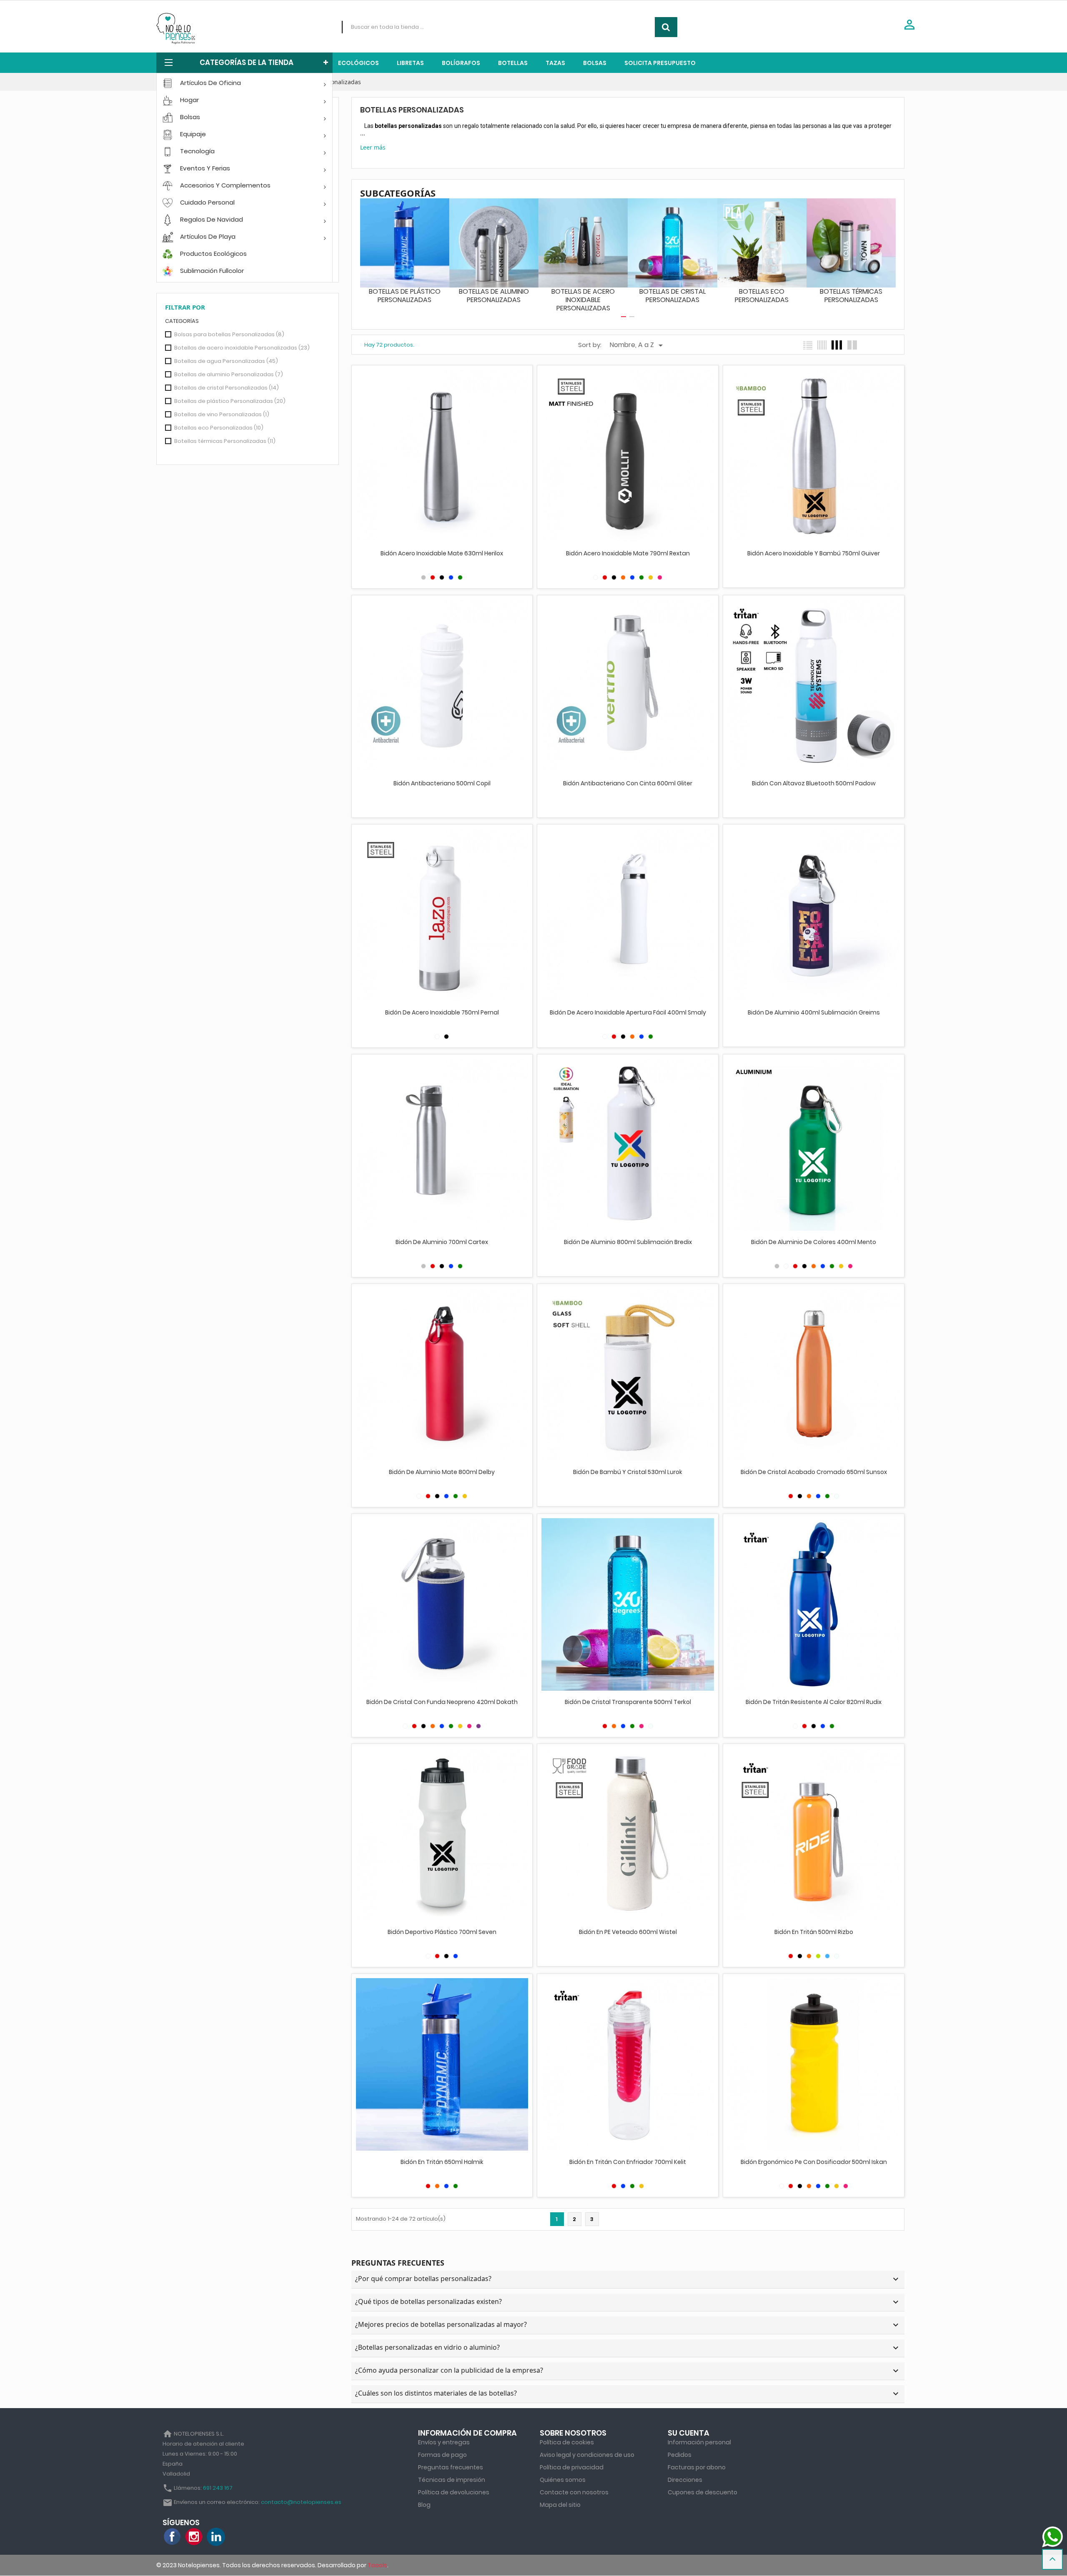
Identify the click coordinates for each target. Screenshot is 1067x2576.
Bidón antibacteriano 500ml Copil (442, 783)
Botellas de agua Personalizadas (226, 361)
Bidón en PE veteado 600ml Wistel (628, 1932)
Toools (377, 2565)
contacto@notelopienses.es (301, 2502)
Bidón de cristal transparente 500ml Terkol (628, 1702)
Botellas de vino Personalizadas (222, 414)
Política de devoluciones (454, 2492)
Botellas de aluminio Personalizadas (229, 374)
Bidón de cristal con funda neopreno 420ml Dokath (442, 1702)
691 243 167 (218, 2488)
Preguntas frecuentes (451, 2467)
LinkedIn (216, 2537)
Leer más (373, 147)
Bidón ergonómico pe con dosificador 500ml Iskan (814, 2162)
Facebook (173, 2537)
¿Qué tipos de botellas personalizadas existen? (628, 2302)
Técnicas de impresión (452, 2480)
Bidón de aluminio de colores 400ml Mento (814, 1242)
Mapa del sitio (560, 2505)
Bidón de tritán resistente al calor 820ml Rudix (814, 1702)
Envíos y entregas (444, 2442)
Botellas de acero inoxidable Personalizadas (242, 348)
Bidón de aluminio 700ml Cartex (442, 1242)
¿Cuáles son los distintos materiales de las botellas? (628, 2394)
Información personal (699, 2442)
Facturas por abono (697, 2467)
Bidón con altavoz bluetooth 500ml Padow (814, 783)
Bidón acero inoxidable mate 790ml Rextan (628, 553)
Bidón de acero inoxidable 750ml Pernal (442, 1012)
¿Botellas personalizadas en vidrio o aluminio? (628, 2348)
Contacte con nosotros (574, 2492)
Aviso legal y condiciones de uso (587, 2455)
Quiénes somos (563, 2480)
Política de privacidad (572, 2467)
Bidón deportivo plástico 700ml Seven (442, 1932)
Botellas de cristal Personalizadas (227, 388)
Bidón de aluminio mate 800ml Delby (442, 1472)
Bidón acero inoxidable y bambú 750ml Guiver (814, 553)
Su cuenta (689, 2433)
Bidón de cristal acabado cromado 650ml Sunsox (814, 1472)
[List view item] (808, 345)
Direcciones (685, 2480)
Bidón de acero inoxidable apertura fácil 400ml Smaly (628, 1012)
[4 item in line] (837, 345)
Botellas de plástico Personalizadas (230, 401)
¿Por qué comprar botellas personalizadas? (628, 2279)
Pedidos (680, 2455)
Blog (424, 2505)
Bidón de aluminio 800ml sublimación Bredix (628, 1242)
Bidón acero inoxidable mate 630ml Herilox (442, 553)
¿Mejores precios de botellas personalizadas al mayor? (628, 2325)
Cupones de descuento (703, 2492)
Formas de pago (442, 2455)
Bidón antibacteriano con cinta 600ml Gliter (628, 783)
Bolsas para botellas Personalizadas (229, 334)
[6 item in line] (822, 345)
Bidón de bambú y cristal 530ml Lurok (628, 1472)
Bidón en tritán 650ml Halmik (442, 2162)
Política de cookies (567, 2442)
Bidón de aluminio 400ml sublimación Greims (814, 1012)
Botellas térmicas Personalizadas (225, 441)
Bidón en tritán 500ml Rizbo (814, 1932)
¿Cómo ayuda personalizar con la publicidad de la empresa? (628, 2371)
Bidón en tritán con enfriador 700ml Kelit (628, 2162)
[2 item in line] (852, 345)
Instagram (194, 2537)
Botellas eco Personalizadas (219, 428)
